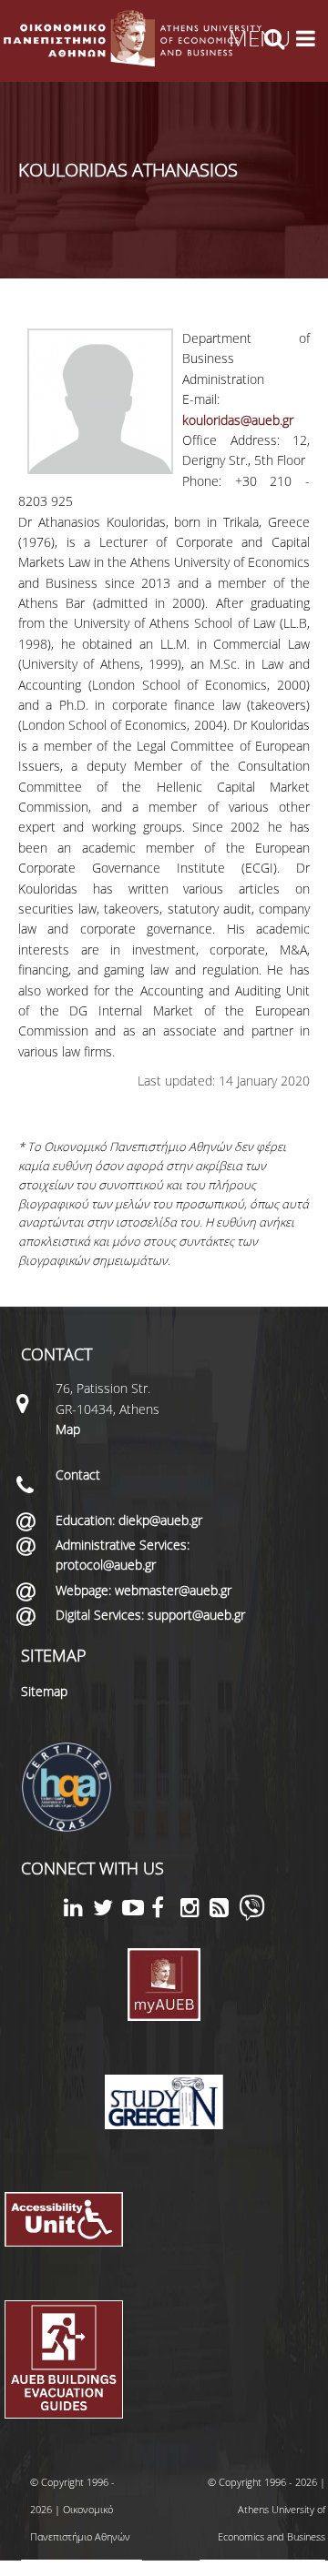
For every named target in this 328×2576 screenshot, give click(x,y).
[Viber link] (252, 1916)
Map (68, 1429)
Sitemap (44, 1691)
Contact (78, 1475)
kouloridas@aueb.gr (238, 420)
